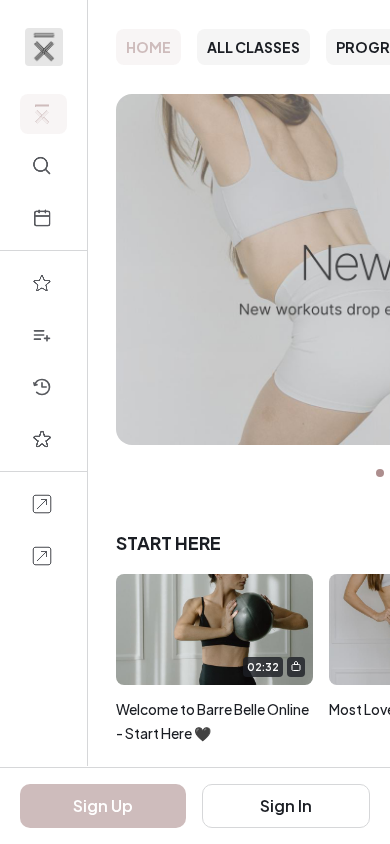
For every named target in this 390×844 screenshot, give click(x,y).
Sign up (103, 805)
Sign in (286, 805)
